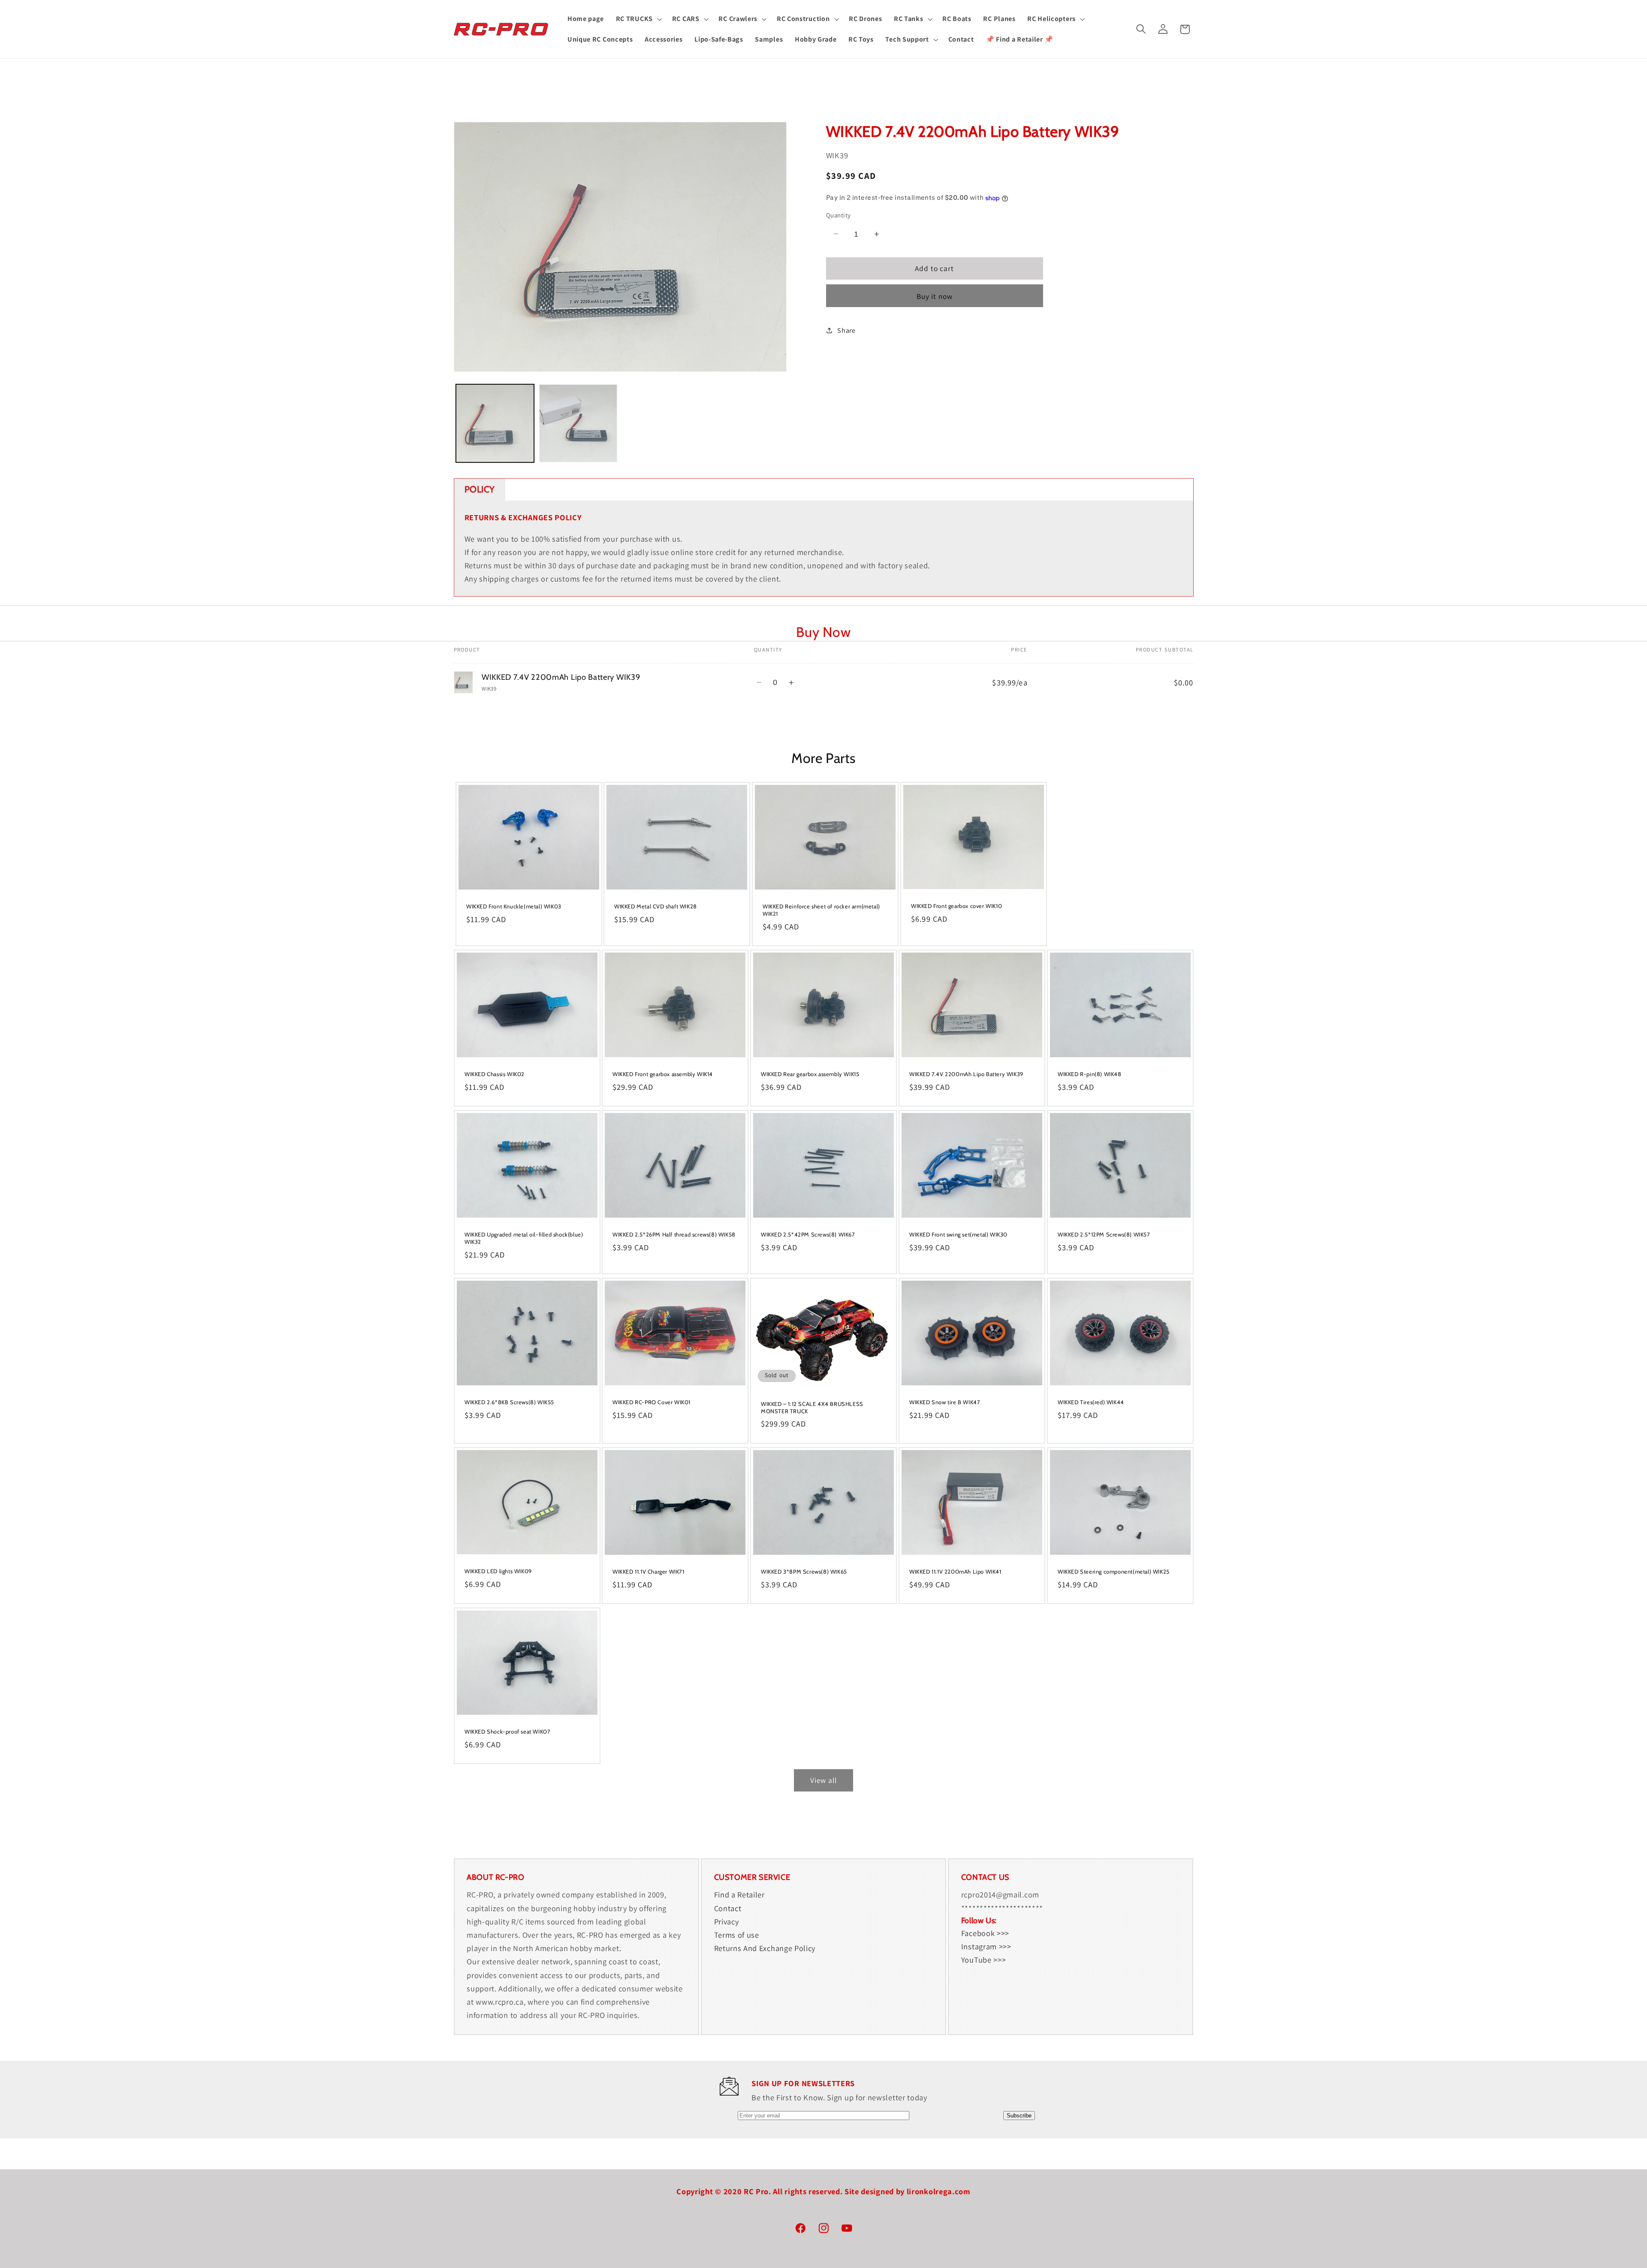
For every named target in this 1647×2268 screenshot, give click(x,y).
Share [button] (846, 330)
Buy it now (935, 296)
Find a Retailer (739, 1894)
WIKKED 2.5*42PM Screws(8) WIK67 (808, 1234)
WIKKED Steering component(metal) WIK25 (1114, 1571)
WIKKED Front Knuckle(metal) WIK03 (514, 906)
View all (823, 1780)
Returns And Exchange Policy (765, 1948)
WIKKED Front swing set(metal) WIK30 (958, 1234)
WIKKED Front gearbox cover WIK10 (956, 905)
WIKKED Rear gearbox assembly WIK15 (810, 1074)
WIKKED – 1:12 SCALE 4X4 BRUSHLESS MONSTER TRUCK (812, 1407)
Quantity (839, 215)
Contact (728, 1908)
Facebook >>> (985, 1933)
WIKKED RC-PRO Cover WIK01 (652, 1402)
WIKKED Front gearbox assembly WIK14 (663, 1074)
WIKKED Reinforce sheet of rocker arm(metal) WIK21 (821, 910)
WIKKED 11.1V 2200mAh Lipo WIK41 (955, 1571)
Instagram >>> (986, 1946)
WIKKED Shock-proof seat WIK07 (507, 1731)
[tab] (480, 490)
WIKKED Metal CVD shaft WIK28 (656, 906)
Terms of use (737, 1935)
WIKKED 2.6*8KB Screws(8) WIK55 (509, 1402)
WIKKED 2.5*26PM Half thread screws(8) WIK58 (674, 1234)
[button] (638, 19)
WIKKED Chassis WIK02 (495, 1074)
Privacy (727, 1921)
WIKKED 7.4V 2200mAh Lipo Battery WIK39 (966, 1074)
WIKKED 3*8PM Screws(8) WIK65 (804, 1571)
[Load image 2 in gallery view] (578, 423)
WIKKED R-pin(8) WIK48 (1090, 1074)
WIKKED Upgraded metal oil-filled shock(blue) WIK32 (524, 1238)
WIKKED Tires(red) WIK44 (1091, 1402)
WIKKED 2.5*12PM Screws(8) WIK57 (1104, 1234)
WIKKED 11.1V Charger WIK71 (649, 1571)
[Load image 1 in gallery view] (495, 423)
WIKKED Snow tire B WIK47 (945, 1402)
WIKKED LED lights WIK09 (498, 1571)
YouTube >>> (984, 1960)
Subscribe (1019, 2116)
